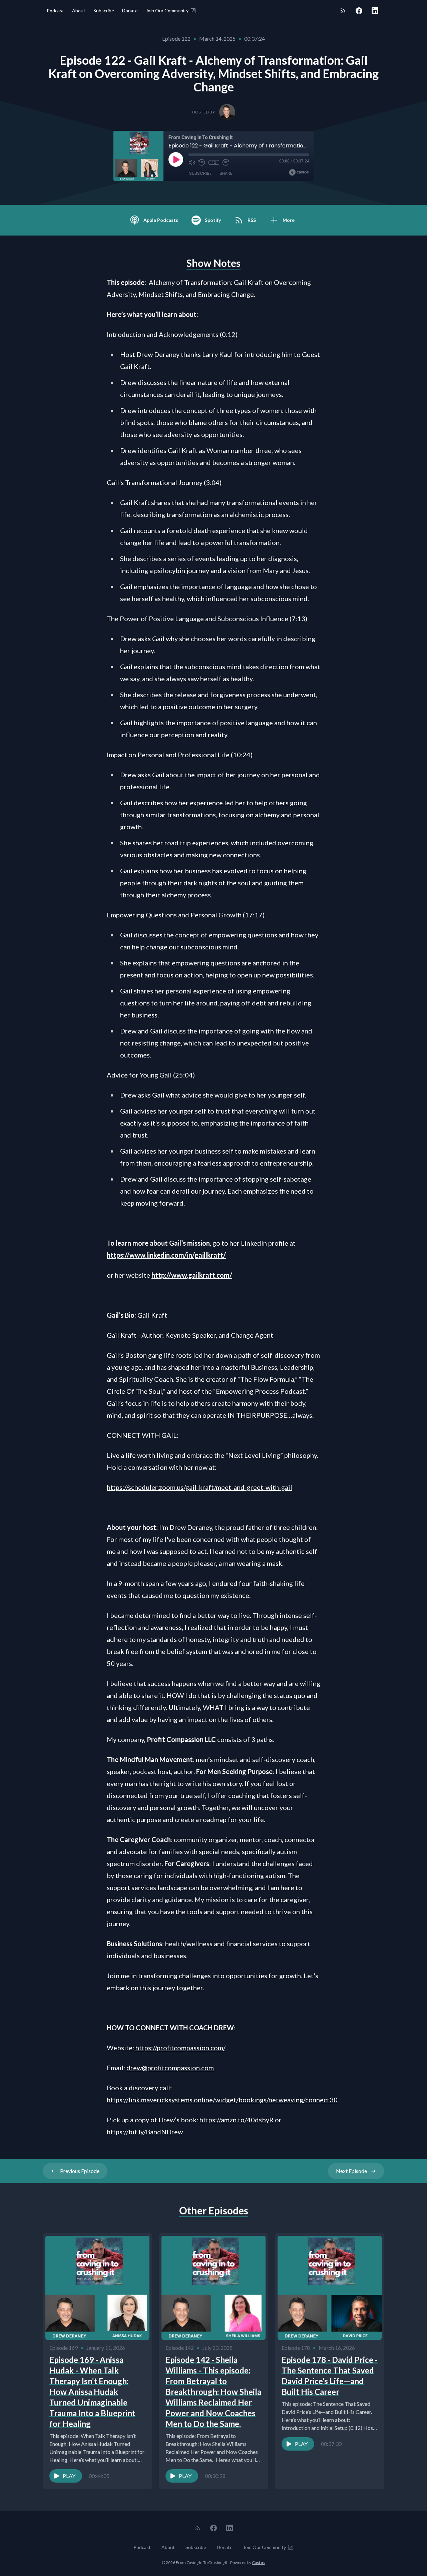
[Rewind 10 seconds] (202, 162)
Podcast (55, 11)
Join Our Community (167, 11)
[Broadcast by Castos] (299, 172)
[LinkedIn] (375, 11)
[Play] (176, 159)
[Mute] (192, 162)
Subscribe (104, 11)
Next (351, 2171)
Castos (259, 2562)
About (79, 11)
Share (226, 173)
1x (214, 162)
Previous (80, 2171)
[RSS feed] (343, 11)
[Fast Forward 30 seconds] (226, 162)
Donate (130, 11)
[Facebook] (359, 11)
